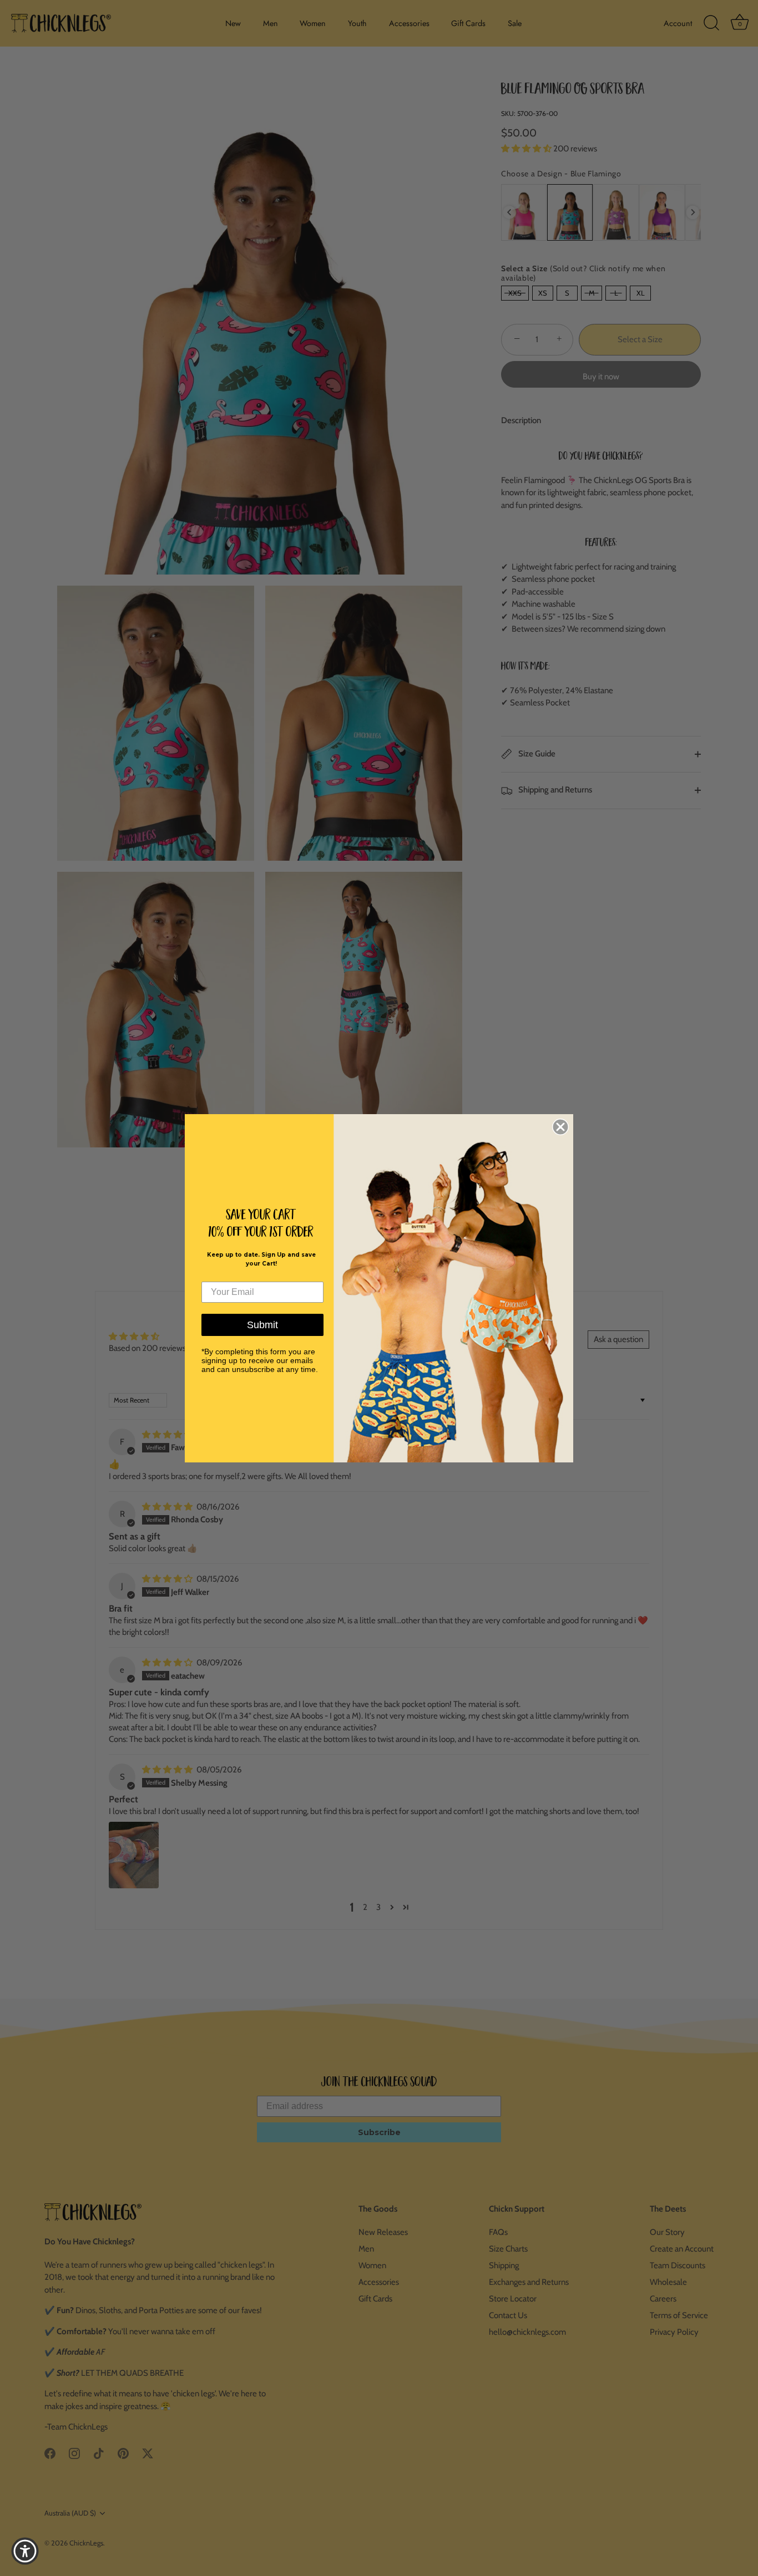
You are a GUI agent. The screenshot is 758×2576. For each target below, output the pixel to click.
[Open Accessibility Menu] (25, 2551)
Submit (262, 1325)
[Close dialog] (560, 1127)
